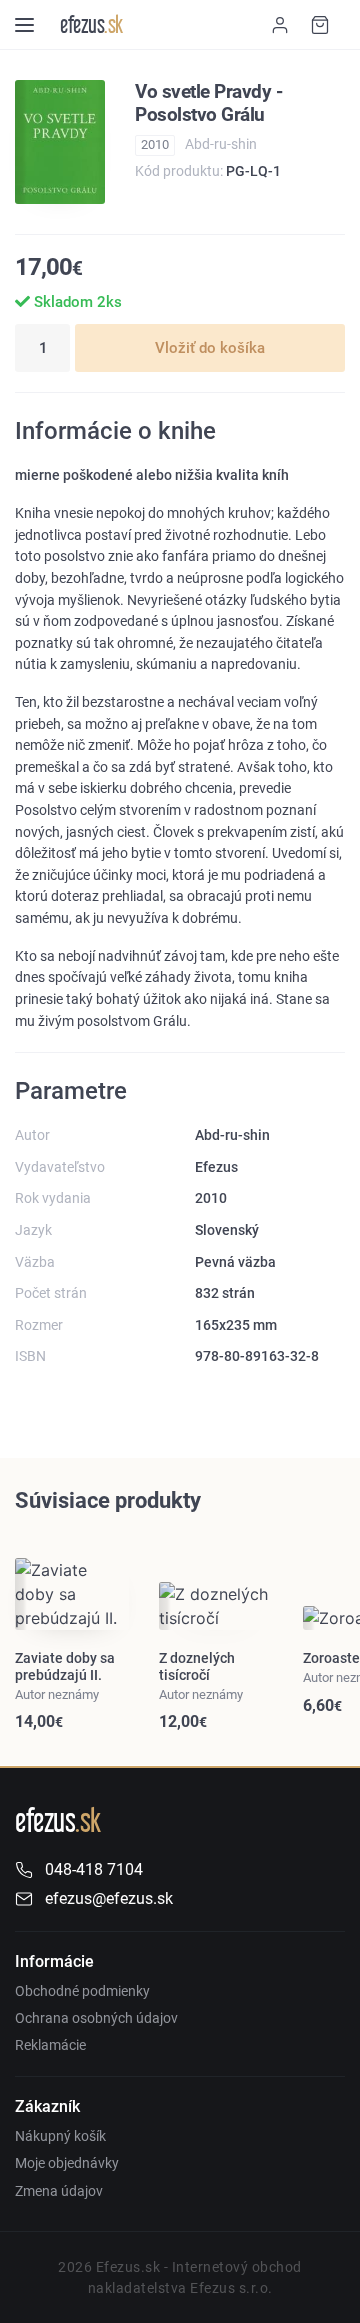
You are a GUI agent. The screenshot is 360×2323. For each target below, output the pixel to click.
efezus (91, 24)
